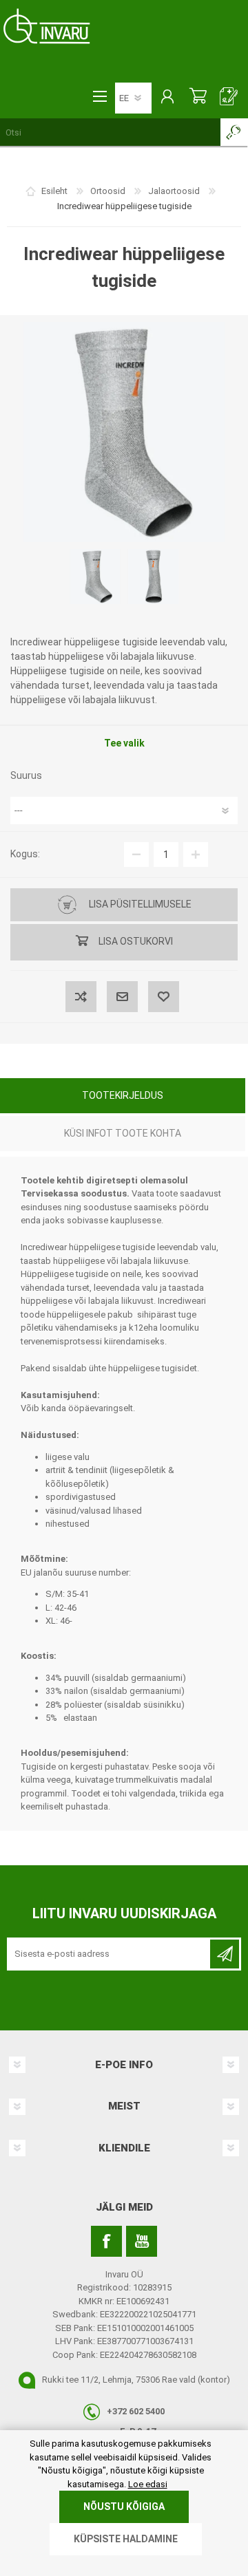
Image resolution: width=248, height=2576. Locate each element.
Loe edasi (148, 2484)
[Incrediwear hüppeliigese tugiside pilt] (95, 577)
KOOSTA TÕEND (229, 98)
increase (196, 855)
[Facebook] (106, 2241)
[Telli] (225, 1954)
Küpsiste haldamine (126, 2539)
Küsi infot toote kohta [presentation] (123, 1133)
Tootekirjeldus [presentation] (123, 1095)
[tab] (123, 1097)
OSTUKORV (198, 98)
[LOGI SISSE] (167, 98)
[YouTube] (142, 2241)
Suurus (26, 775)
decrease (136, 855)
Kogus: (25, 854)
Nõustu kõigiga (124, 2507)
